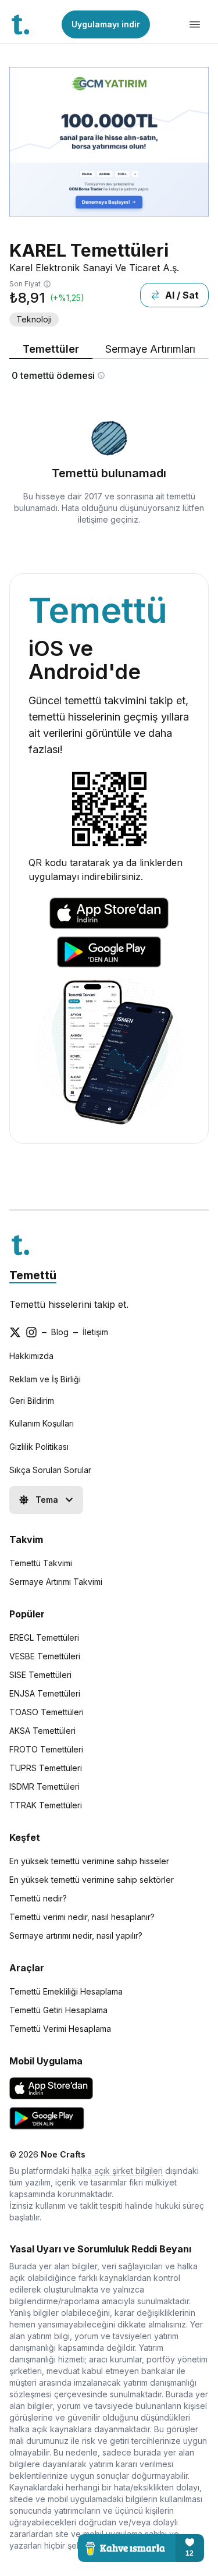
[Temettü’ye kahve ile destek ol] (141, 2548)
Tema (47, 1500)
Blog (60, 1332)
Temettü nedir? (38, 1898)
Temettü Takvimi (41, 1563)
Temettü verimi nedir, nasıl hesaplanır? (82, 1917)
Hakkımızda (31, 1356)
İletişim (95, 1332)
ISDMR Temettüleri (44, 1786)
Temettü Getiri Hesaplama (58, 2010)
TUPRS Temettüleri (46, 1768)
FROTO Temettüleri (46, 1749)
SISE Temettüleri (40, 1675)
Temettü (33, 1275)
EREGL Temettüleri (44, 1638)
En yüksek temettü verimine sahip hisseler (89, 1861)
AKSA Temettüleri (42, 1731)
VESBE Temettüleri (45, 1656)
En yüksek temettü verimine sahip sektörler (92, 1880)
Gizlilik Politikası (39, 1447)
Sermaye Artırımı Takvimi (56, 1582)
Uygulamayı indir (106, 24)
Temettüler (51, 349)
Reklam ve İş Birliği (45, 1379)
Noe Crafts (63, 2154)
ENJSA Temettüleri (45, 1693)
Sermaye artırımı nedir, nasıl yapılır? (76, 1935)
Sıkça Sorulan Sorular (50, 1470)
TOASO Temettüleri (47, 1712)
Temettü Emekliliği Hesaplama (66, 1991)
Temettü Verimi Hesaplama (60, 2029)
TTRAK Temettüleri (46, 1805)
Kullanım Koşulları (42, 1423)
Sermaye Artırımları (150, 349)
